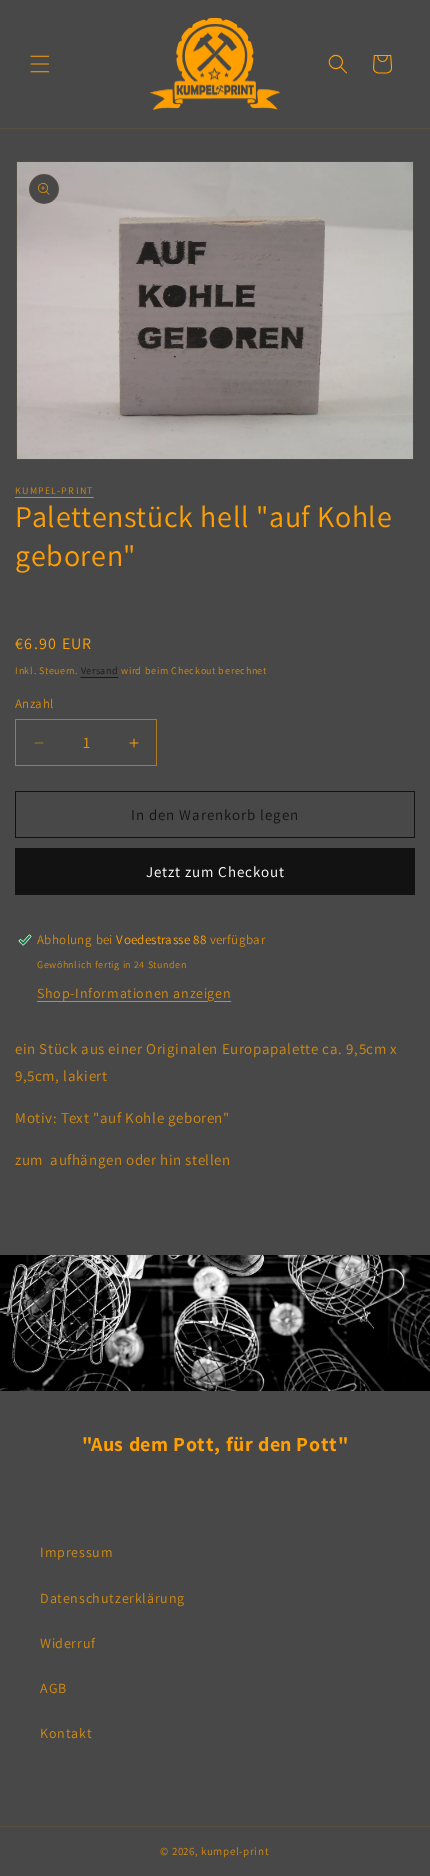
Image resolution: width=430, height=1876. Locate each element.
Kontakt (66, 1733)
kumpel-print (54, 490)
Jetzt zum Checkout (215, 871)
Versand (100, 670)
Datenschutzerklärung (112, 1598)
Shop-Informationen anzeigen (134, 993)
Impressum (76, 1552)
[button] (40, 64)
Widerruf (68, 1643)
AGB (53, 1688)
